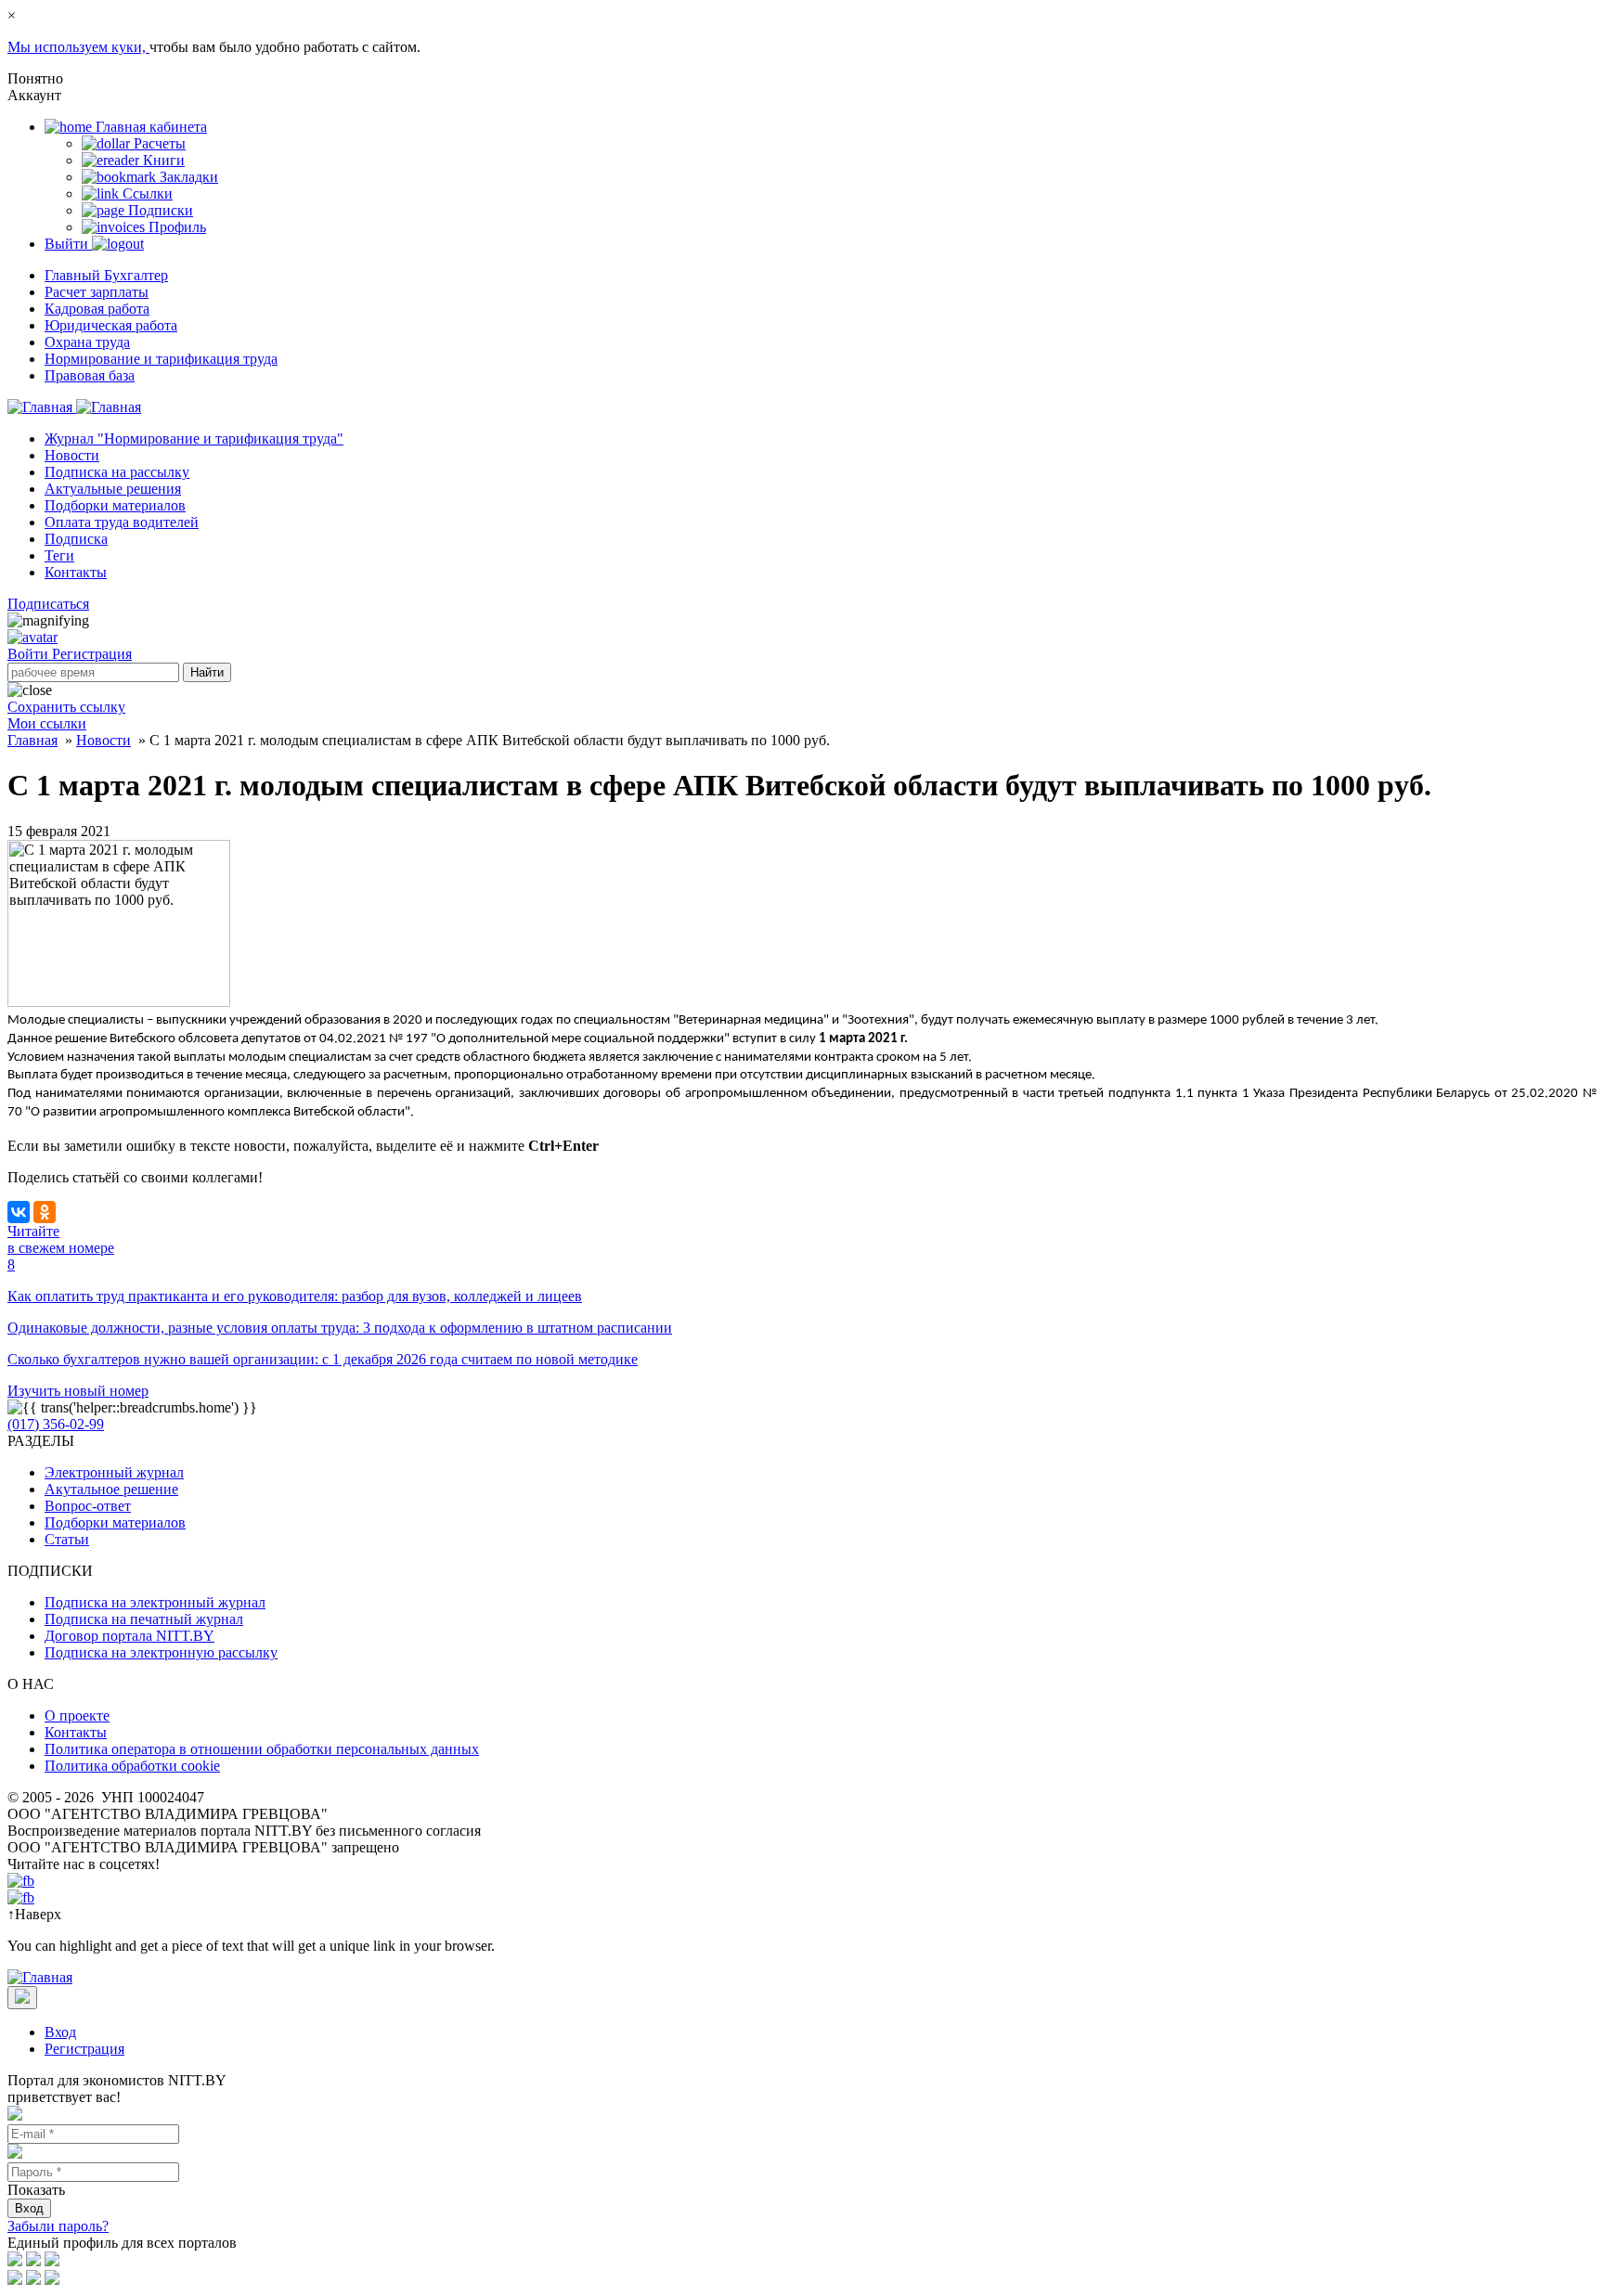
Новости (72, 455)
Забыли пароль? (58, 2226)
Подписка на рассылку (117, 472)
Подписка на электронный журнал (155, 1602)
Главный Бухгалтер (106, 275)
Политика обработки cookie (132, 1766)
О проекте (77, 1716)
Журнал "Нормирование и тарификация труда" (194, 439)
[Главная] (74, 407)
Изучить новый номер (78, 1391)
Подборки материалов (115, 505)
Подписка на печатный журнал (144, 1619)
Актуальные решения (113, 489)
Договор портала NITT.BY (129, 1636)
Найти (207, 672)
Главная (32, 740)
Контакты (76, 572)
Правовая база (90, 375)
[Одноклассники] (45, 1212)
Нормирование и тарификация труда (161, 359)
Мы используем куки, (78, 47)
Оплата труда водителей (122, 522)
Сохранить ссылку (66, 707)
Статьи (67, 1539)
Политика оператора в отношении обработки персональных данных (262, 1749)
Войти (30, 654)
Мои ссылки (47, 723)
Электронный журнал (114, 1472)
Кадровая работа (97, 309)
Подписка (76, 539)
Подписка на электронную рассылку (161, 1652)
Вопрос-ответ (88, 1506)
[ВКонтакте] (19, 1212)
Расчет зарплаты (97, 292)
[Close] (22, 1998)
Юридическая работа (111, 325)
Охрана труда (87, 342)
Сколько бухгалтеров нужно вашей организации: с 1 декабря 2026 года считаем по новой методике (323, 1359)
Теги (59, 555)
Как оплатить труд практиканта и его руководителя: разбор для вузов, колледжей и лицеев (295, 1296)
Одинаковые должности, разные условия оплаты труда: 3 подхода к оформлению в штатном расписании (340, 1328)
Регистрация (92, 654)
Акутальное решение (111, 1489)
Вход (60, 2032)
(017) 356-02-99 (56, 1424)
